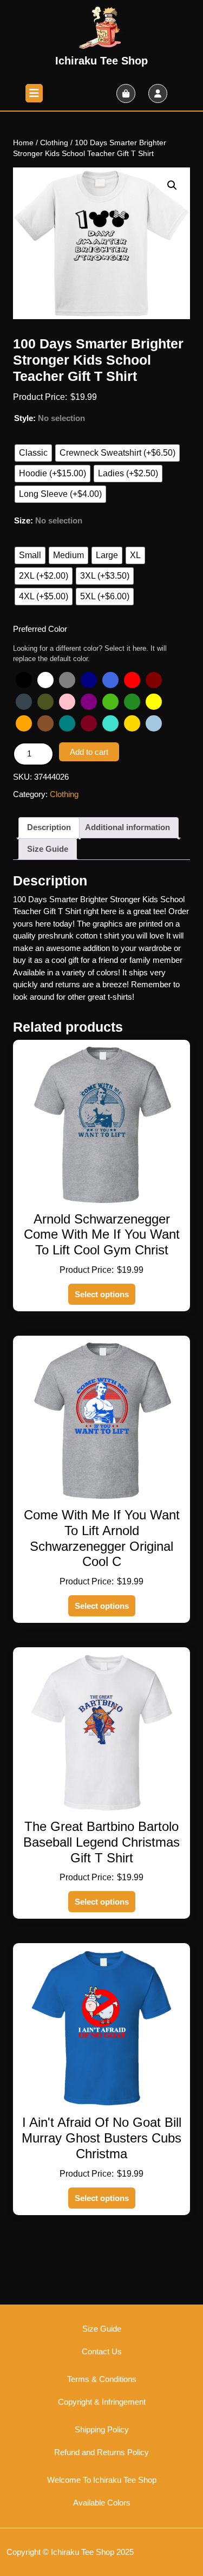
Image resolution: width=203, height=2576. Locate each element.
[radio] (33, 453)
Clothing (54, 143)
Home (23, 143)
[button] (172, 185)
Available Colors (102, 2503)
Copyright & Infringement (102, 2402)
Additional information (127, 827)
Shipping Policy (102, 2429)
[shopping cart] (126, 93)
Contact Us (102, 2351)
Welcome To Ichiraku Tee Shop (102, 2480)
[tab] (34, 93)
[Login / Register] (158, 93)
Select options (102, 1294)
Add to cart (89, 752)
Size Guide (48, 849)
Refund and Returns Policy (101, 2452)
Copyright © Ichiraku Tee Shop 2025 (70, 2552)
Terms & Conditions (102, 2379)
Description (49, 827)
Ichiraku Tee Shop (101, 61)
